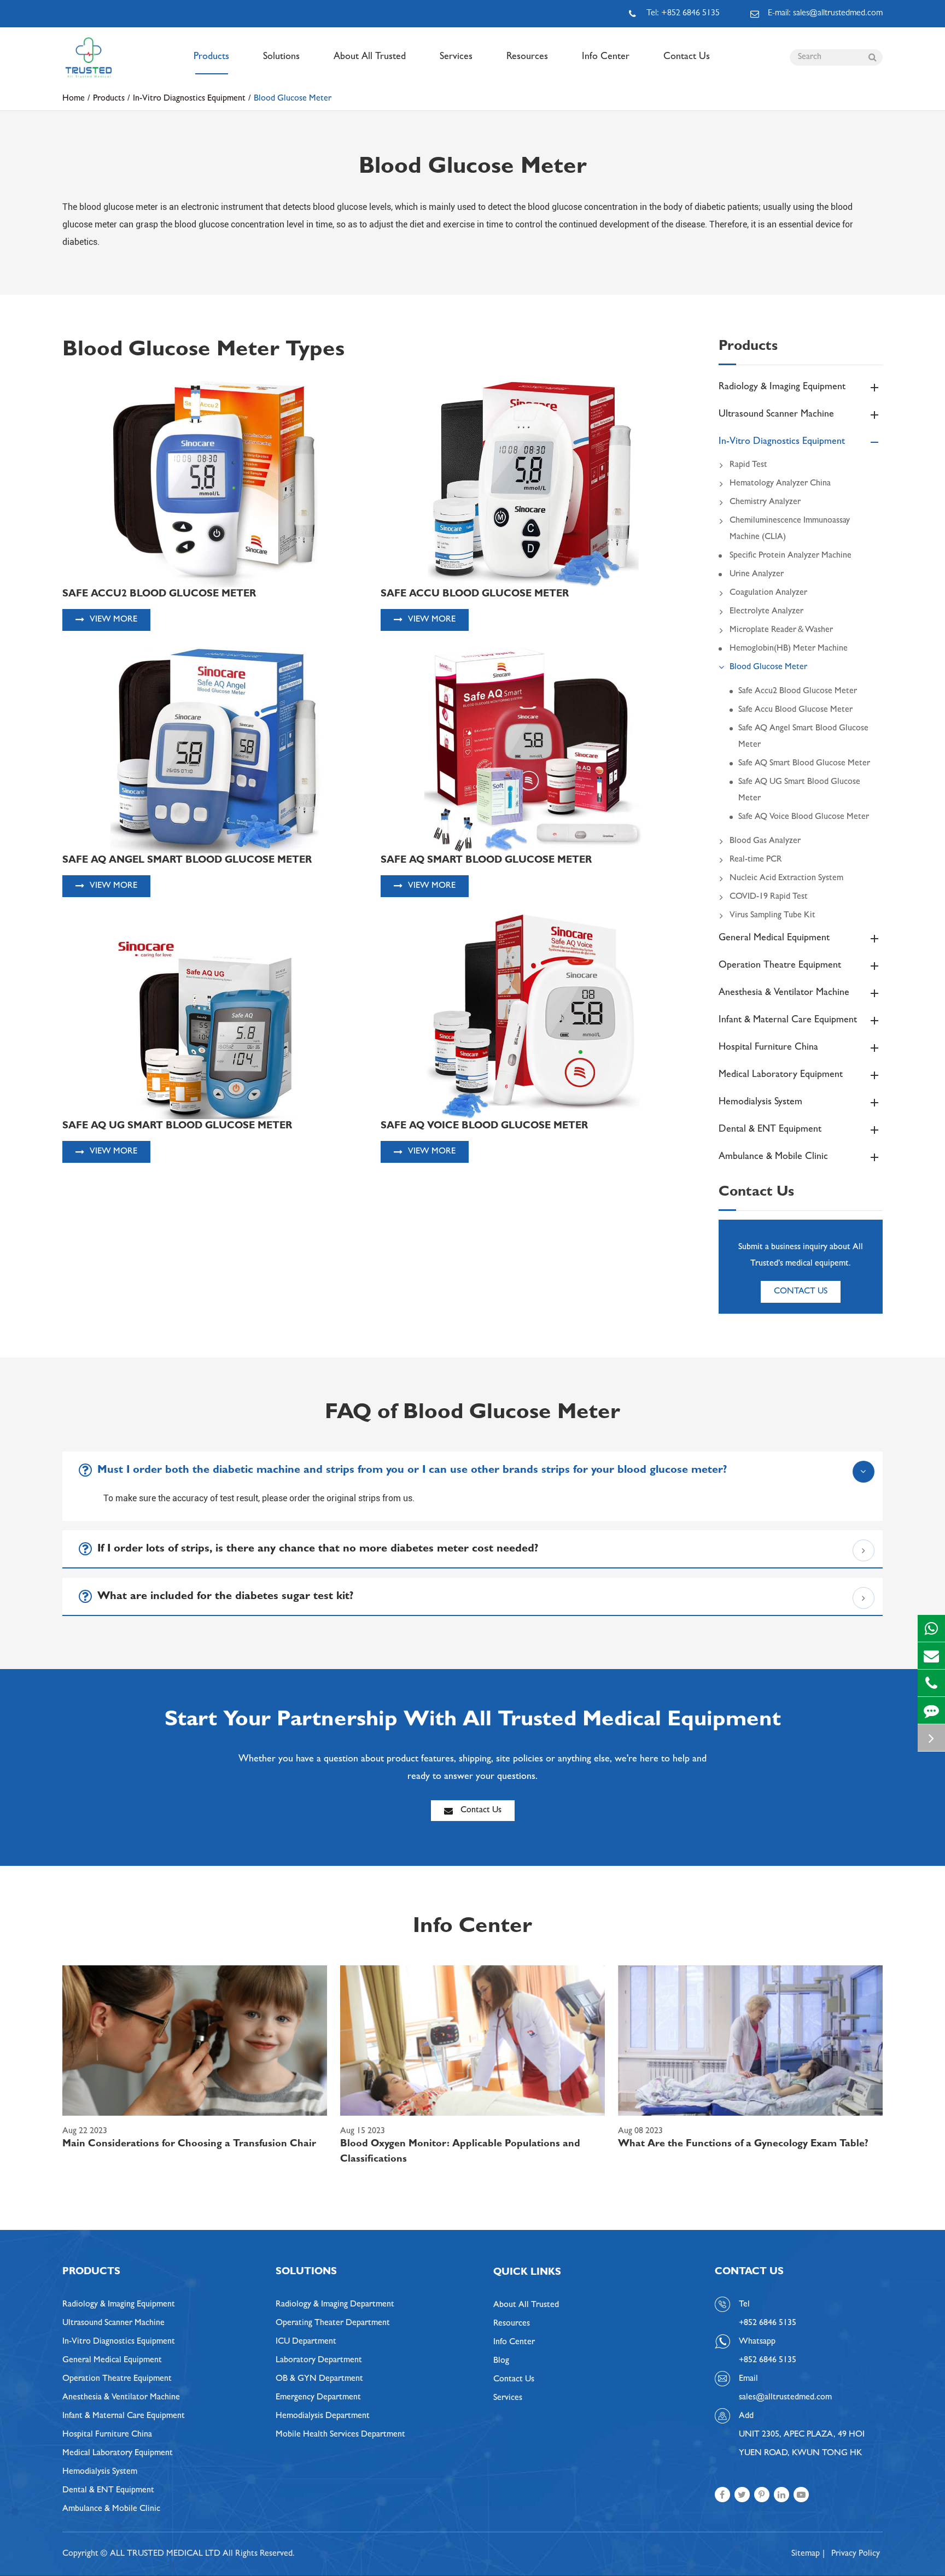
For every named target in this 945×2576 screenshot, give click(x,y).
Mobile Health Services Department (340, 2435)
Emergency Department (318, 2398)
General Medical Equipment (774, 939)
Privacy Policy (856, 2554)
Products (211, 57)
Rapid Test (748, 465)
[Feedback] (931, 1710)
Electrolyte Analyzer (766, 612)
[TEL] (931, 1683)
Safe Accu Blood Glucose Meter (795, 710)
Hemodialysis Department (323, 2416)
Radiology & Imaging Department (335, 2305)
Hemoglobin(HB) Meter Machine (789, 649)
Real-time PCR (756, 860)
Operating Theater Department (333, 2323)
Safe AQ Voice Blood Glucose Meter (804, 817)
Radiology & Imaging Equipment (782, 388)
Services (456, 57)
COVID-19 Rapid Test (769, 897)
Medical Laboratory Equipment (781, 1075)
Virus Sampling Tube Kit (772, 916)
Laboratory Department (319, 2361)
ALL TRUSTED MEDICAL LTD (165, 2554)
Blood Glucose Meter (293, 99)
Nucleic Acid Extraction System (786, 879)
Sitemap (806, 2554)
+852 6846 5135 (768, 2361)
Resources (527, 57)
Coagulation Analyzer (768, 593)
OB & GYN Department (319, 2379)
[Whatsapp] (931, 1628)
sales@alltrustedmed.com (785, 2398)
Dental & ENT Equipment (770, 1130)
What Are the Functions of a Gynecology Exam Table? (743, 2145)
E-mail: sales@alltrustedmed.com (825, 14)
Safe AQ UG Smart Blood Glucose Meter (799, 791)
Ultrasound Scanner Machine (776, 415)
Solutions (281, 57)
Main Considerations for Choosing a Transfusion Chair (189, 2145)
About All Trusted (370, 57)
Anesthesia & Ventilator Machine (784, 993)
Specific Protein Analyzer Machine (791, 556)
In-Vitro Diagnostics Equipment (189, 99)
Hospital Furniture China (768, 1048)
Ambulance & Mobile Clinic (773, 1157)
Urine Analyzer (757, 575)
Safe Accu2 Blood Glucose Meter (798, 692)
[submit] (872, 57)
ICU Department (306, 2342)
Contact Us (687, 57)
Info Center (606, 57)
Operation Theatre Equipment (780, 966)
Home (74, 99)
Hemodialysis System (760, 1103)
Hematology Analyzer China (780, 484)
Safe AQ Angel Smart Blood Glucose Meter (803, 737)
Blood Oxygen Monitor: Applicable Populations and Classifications (460, 2152)
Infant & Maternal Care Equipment (788, 1021)
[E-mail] (931, 1656)
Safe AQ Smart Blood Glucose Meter (804, 764)
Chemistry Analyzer (765, 502)
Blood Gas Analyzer (765, 841)
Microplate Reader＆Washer (781, 630)
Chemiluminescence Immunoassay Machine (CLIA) (790, 529)
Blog (501, 2361)
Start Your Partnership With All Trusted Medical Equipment (473, 1722)
